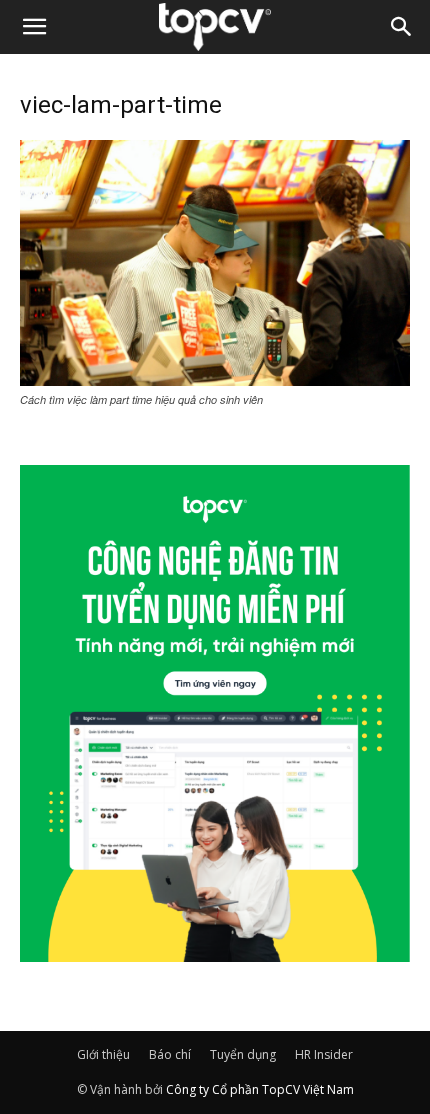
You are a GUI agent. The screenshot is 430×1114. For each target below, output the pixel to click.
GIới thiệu (103, 1054)
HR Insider (324, 1054)
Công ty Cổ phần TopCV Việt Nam (260, 1089)
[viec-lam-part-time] (215, 380)
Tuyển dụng (243, 1054)
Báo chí (170, 1054)
